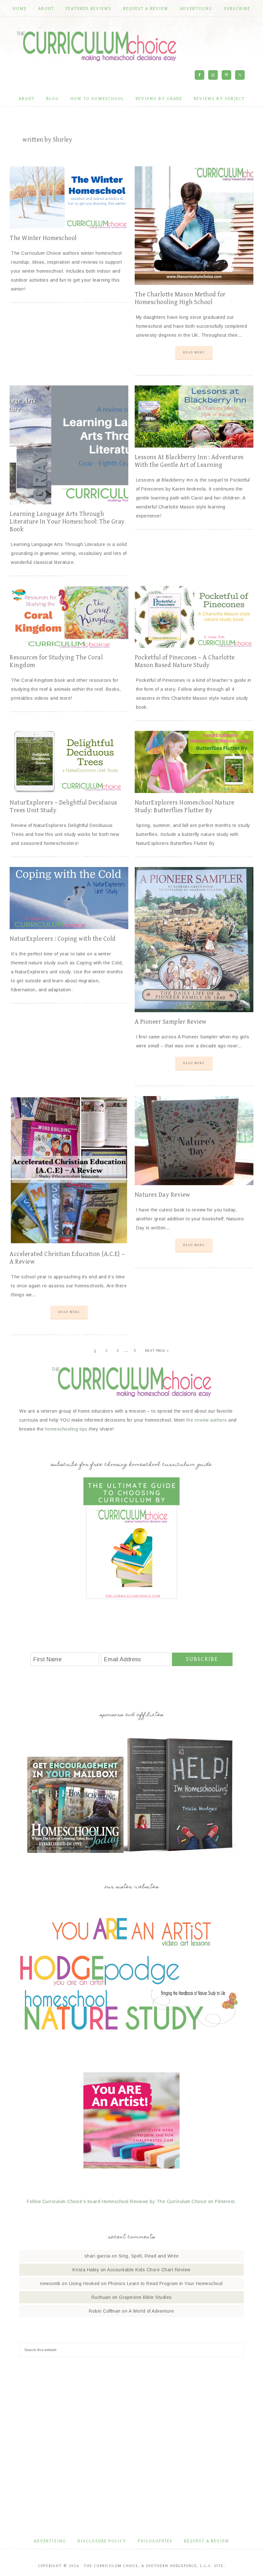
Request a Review (207, 2541)
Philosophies (155, 2541)
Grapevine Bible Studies (145, 2297)
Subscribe (202, 1659)
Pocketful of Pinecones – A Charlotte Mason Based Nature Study (185, 661)
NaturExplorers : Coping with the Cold (63, 939)
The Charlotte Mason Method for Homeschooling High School (180, 298)
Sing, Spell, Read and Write (149, 2256)
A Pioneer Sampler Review (171, 1022)
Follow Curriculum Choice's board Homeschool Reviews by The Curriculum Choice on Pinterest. (131, 2201)
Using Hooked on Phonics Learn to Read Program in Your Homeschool (146, 2283)
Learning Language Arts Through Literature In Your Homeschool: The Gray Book (67, 522)
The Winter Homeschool (43, 238)
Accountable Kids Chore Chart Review (149, 2270)
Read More (194, 352)
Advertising (50, 2541)
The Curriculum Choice (97, 46)
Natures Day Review (162, 1195)
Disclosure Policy (102, 2541)
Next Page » (157, 1351)
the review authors (207, 1420)
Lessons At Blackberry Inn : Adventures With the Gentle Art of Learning (189, 461)
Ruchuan (101, 2297)
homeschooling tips (66, 1429)
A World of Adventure (151, 2311)
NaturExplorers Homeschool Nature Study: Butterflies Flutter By (185, 807)
